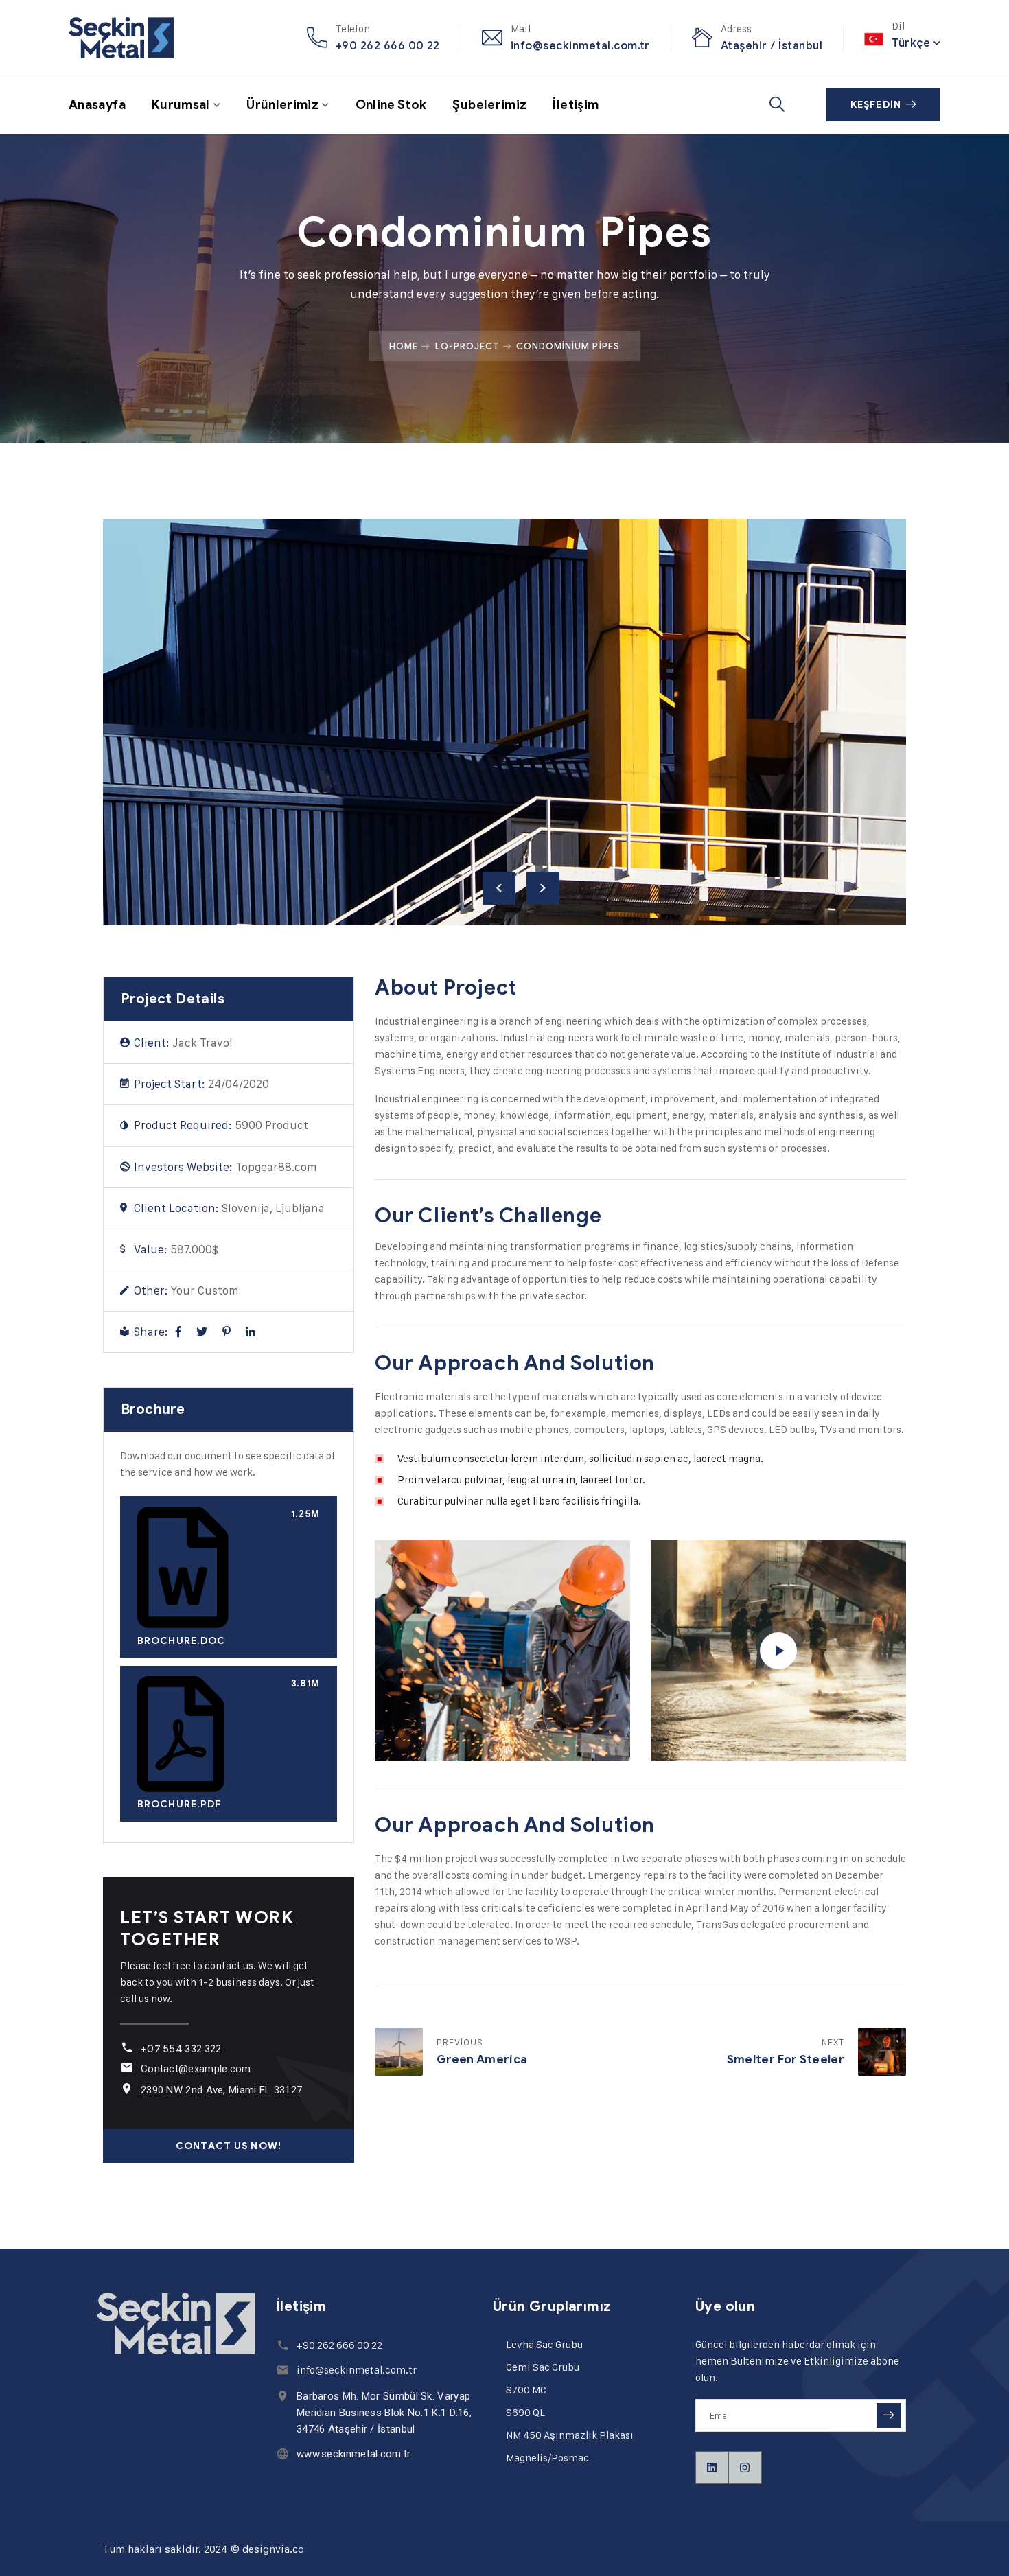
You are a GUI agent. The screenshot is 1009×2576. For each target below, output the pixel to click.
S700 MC (526, 2390)
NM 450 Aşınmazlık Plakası (570, 2435)
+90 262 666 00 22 (388, 46)
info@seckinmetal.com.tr (580, 46)
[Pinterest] (227, 1332)
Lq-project (467, 346)
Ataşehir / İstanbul (772, 46)
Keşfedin (876, 105)
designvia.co (273, 2549)
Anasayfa (97, 105)
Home (404, 346)
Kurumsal (181, 105)
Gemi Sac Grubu (543, 2367)
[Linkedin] (712, 2468)
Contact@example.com (196, 2069)
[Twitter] (202, 1332)
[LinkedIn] (251, 1332)
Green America (482, 2059)
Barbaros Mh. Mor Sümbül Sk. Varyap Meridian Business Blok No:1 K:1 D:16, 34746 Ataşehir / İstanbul (384, 2413)
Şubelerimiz (489, 105)
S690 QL (525, 2412)
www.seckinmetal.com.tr (354, 2454)
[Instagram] (745, 2468)
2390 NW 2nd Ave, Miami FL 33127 (221, 2090)
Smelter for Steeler (786, 2059)
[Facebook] (178, 1332)
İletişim (576, 105)
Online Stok (391, 105)
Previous (499, 888)
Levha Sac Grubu (544, 2344)
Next (543, 888)
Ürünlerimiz (282, 105)
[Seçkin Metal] (121, 38)
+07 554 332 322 (181, 2049)
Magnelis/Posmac (547, 2458)
